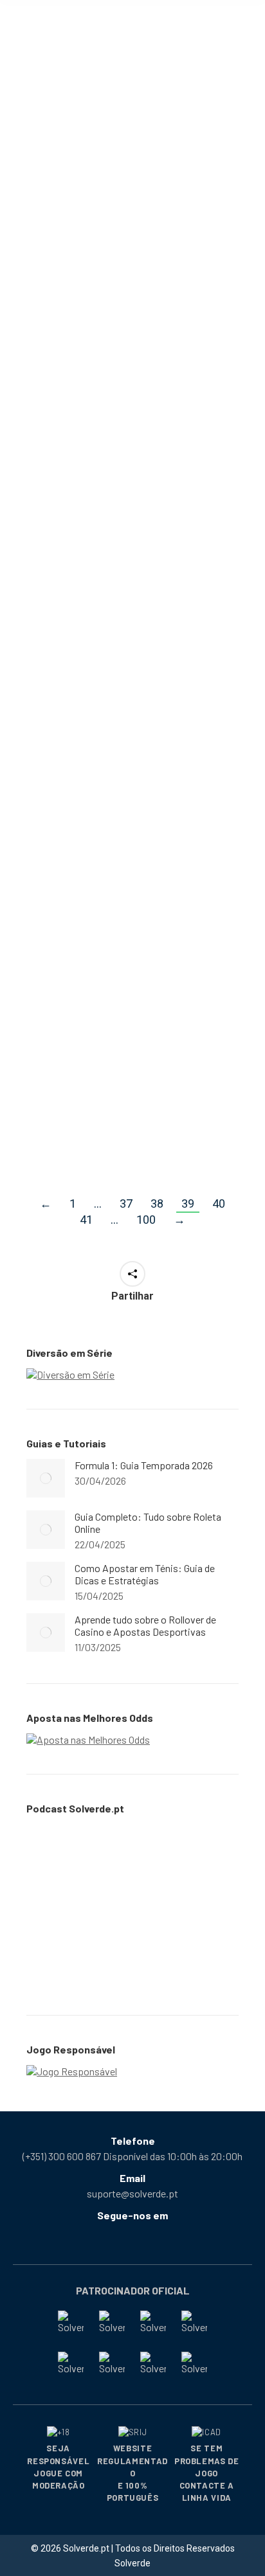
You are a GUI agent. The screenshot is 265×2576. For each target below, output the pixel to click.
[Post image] (46, 1478)
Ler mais (64, 279)
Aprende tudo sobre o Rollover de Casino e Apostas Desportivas (145, 1625)
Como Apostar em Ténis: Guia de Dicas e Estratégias (128, 156)
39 (188, 1203)
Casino (59, 778)
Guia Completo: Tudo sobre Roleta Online (148, 1523)
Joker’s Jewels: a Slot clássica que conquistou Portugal (131, 753)
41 (86, 1220)
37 (126, 1203)
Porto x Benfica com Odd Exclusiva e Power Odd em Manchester (120, 1036)
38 (157, 1203)
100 (146, 1220)
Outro (145, 1069)
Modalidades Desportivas (97, 196)
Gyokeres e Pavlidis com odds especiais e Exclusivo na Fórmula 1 (131, 469)
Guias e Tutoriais (167, 182)
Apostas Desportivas (88, 182)
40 (219, 1203)
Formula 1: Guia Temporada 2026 (144, 1465)
